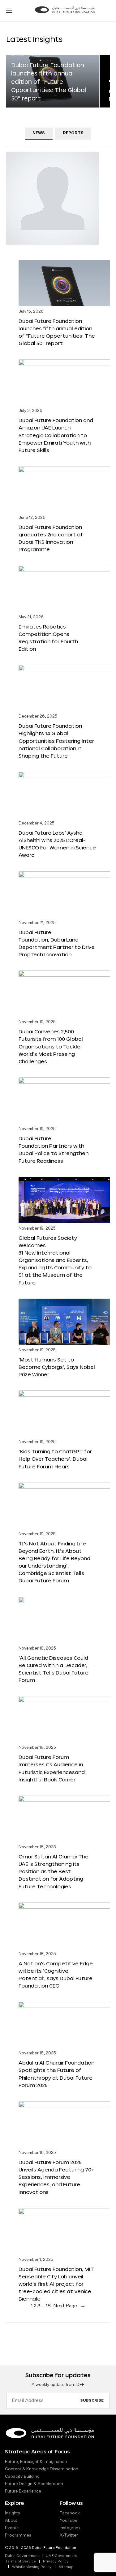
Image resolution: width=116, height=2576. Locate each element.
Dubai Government (22, 2556)
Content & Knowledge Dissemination (42, 2469)
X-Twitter (69, 2535)
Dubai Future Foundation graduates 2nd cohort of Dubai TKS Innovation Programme (51, 538)
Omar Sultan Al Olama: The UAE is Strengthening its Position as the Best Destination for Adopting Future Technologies (54, 1871)
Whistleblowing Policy (32, 2567)
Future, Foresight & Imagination (36, 2462)
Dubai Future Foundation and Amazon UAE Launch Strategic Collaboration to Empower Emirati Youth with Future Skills (56, 435)
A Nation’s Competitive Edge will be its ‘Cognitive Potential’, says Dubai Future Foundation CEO (56, 1974)
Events (12, 2528)
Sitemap (66, 2567)
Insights (13, 2513)
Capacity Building (22, 2476)
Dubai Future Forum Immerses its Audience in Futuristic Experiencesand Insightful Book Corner (52, 1768)
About (11, 2521)
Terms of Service (20, 2562)
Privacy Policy (56, 2562)
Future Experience (23, 2491)
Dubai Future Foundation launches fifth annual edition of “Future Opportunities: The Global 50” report (49, 82)
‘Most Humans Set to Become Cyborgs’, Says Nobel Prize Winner (57, 1367)
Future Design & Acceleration (34, 2484)
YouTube (69, 2521)
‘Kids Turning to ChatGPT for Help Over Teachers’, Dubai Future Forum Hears (55, 1459)
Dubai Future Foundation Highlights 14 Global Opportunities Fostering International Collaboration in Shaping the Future (56, 741)
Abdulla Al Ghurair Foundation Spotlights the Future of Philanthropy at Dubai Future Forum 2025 (56, 2074)
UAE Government (61, 2556)
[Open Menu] (9, 11)
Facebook (70, 2513)
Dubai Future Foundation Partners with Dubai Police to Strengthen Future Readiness (54, 1149)
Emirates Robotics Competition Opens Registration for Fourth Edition (48, 638)
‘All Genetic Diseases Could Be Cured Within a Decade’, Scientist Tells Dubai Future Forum (54, 1669)
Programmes (18, 2535)
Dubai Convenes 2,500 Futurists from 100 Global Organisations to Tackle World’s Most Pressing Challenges (51, 1046)
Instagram (70, 2528)
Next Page (69, 2306)
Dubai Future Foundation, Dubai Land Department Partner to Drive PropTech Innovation (57, 943)
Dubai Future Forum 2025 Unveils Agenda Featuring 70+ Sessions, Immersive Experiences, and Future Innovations (56, 2177)
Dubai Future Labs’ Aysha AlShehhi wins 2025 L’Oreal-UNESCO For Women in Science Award (57, 844)
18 (48, 2306)
